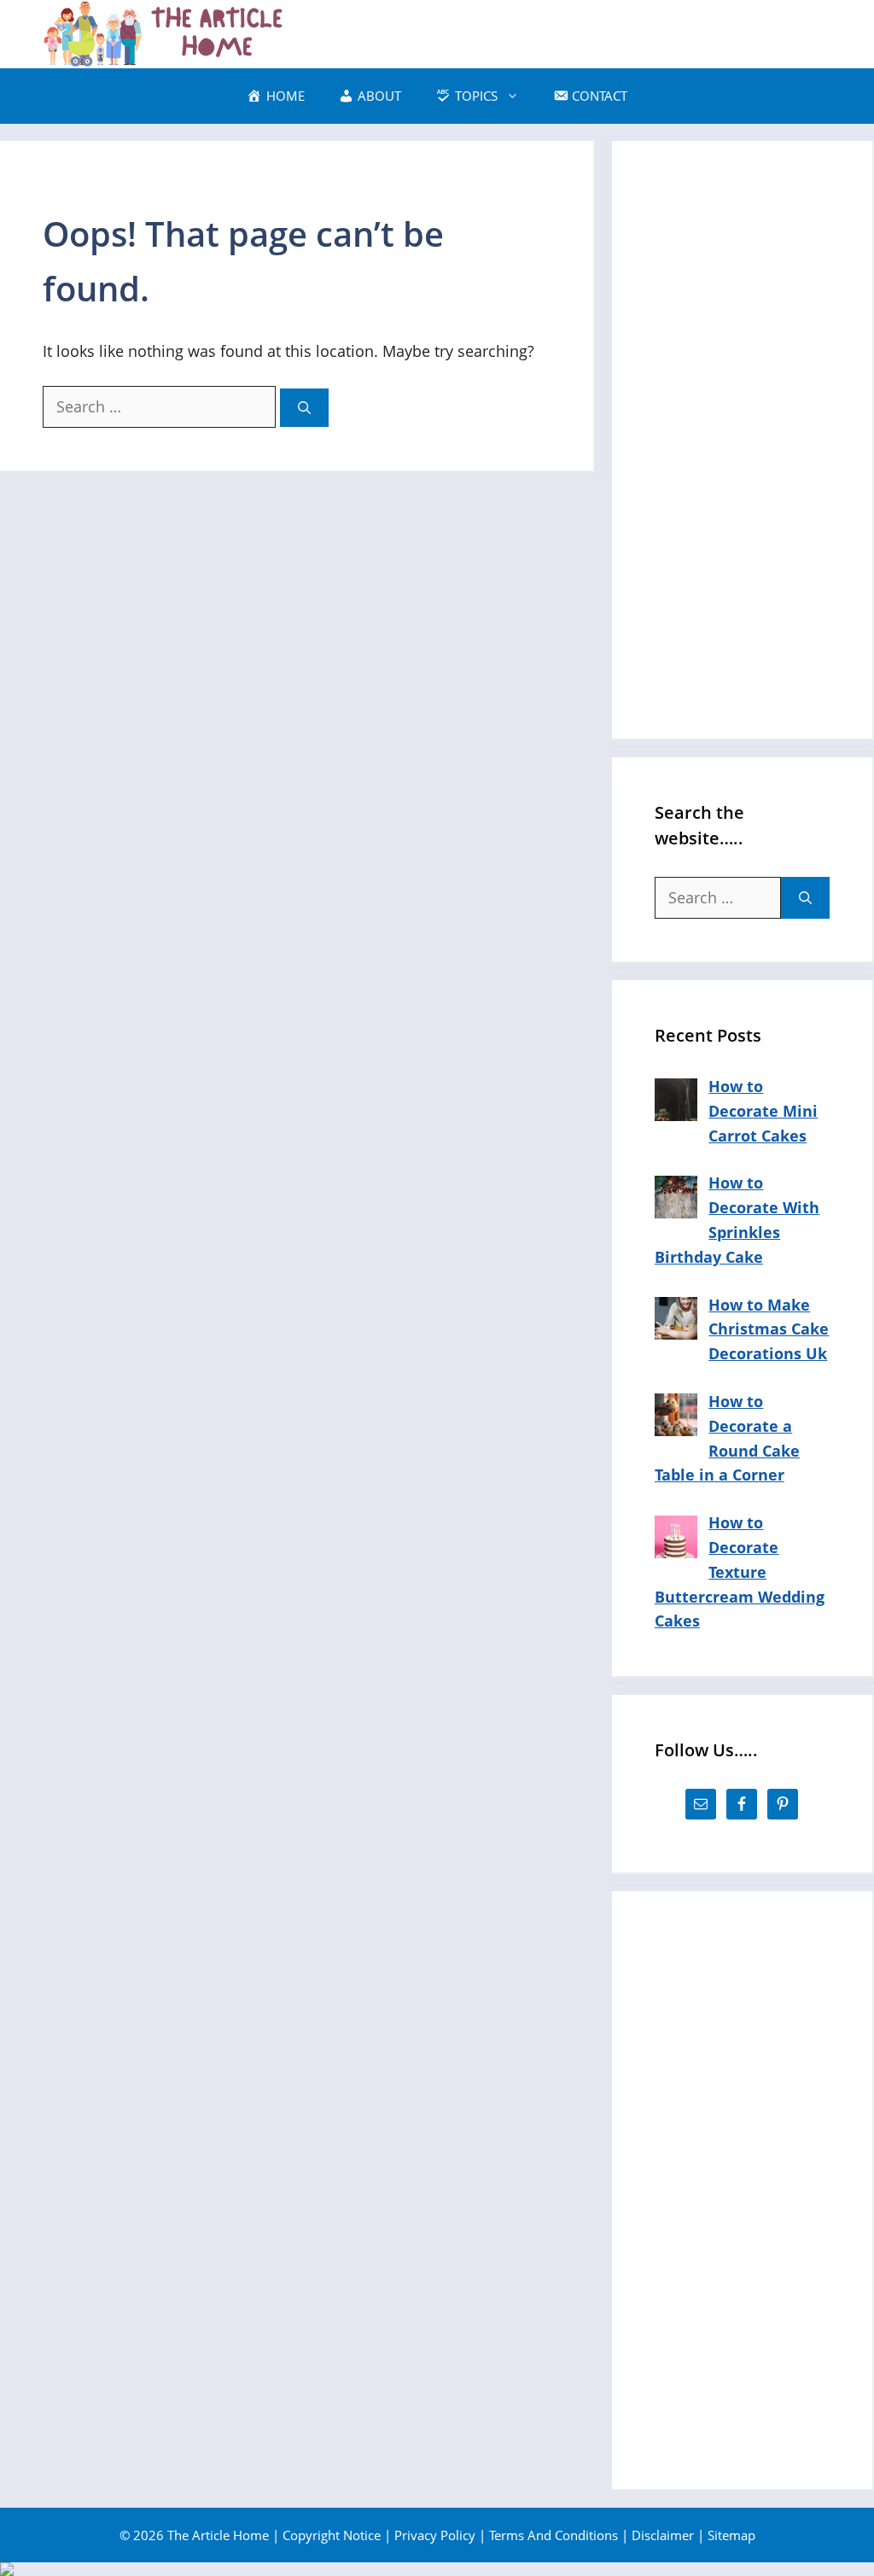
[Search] (304, 408)
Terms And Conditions (554, 2535)
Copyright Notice (332, 2535)
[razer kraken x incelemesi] (437, 2569)
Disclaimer (663, 2535)
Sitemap (731, 2535)
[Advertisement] (742, 440)
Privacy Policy (435, 2535)
